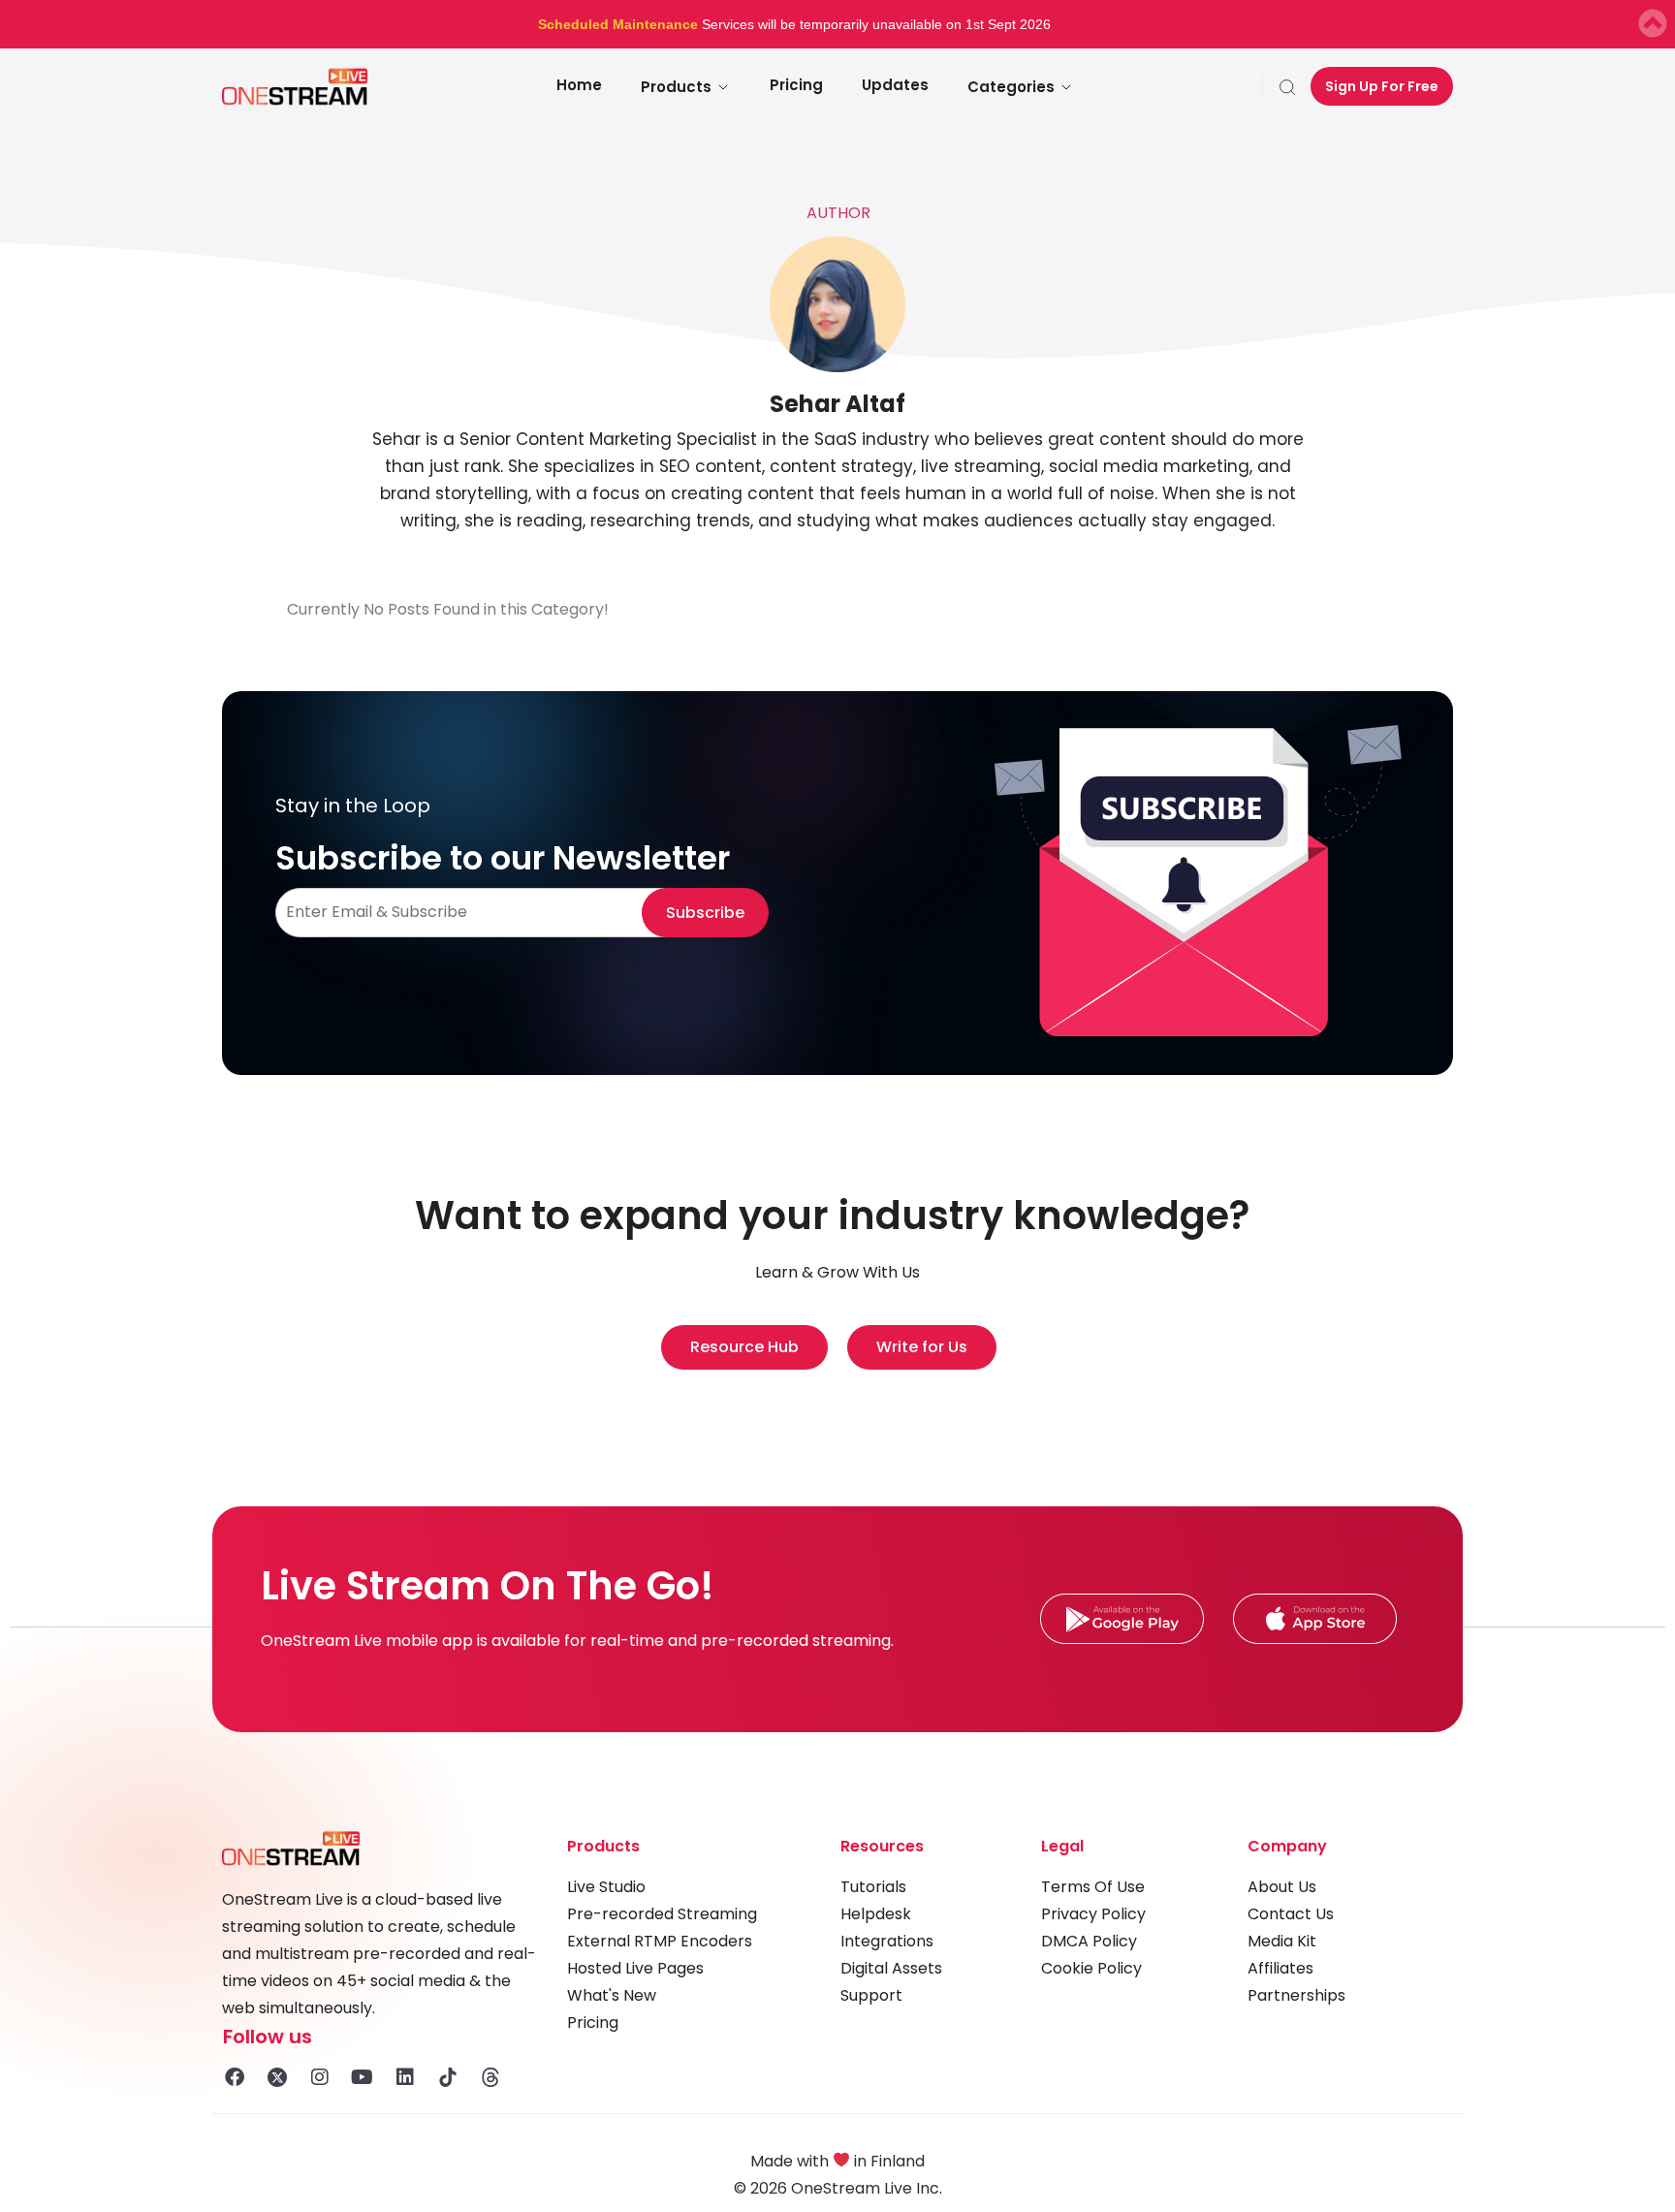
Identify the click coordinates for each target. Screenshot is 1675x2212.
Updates (895, 85)
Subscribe (705, 913)
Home (579, 85)
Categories (1011, 87)
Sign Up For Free (1382, 86)
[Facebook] (235, 2077)
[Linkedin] (405, 2077)
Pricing (796, 85)
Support (871, 1995)
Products (676, 87)
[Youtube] (363, 2077)
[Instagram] (320, 2077)
